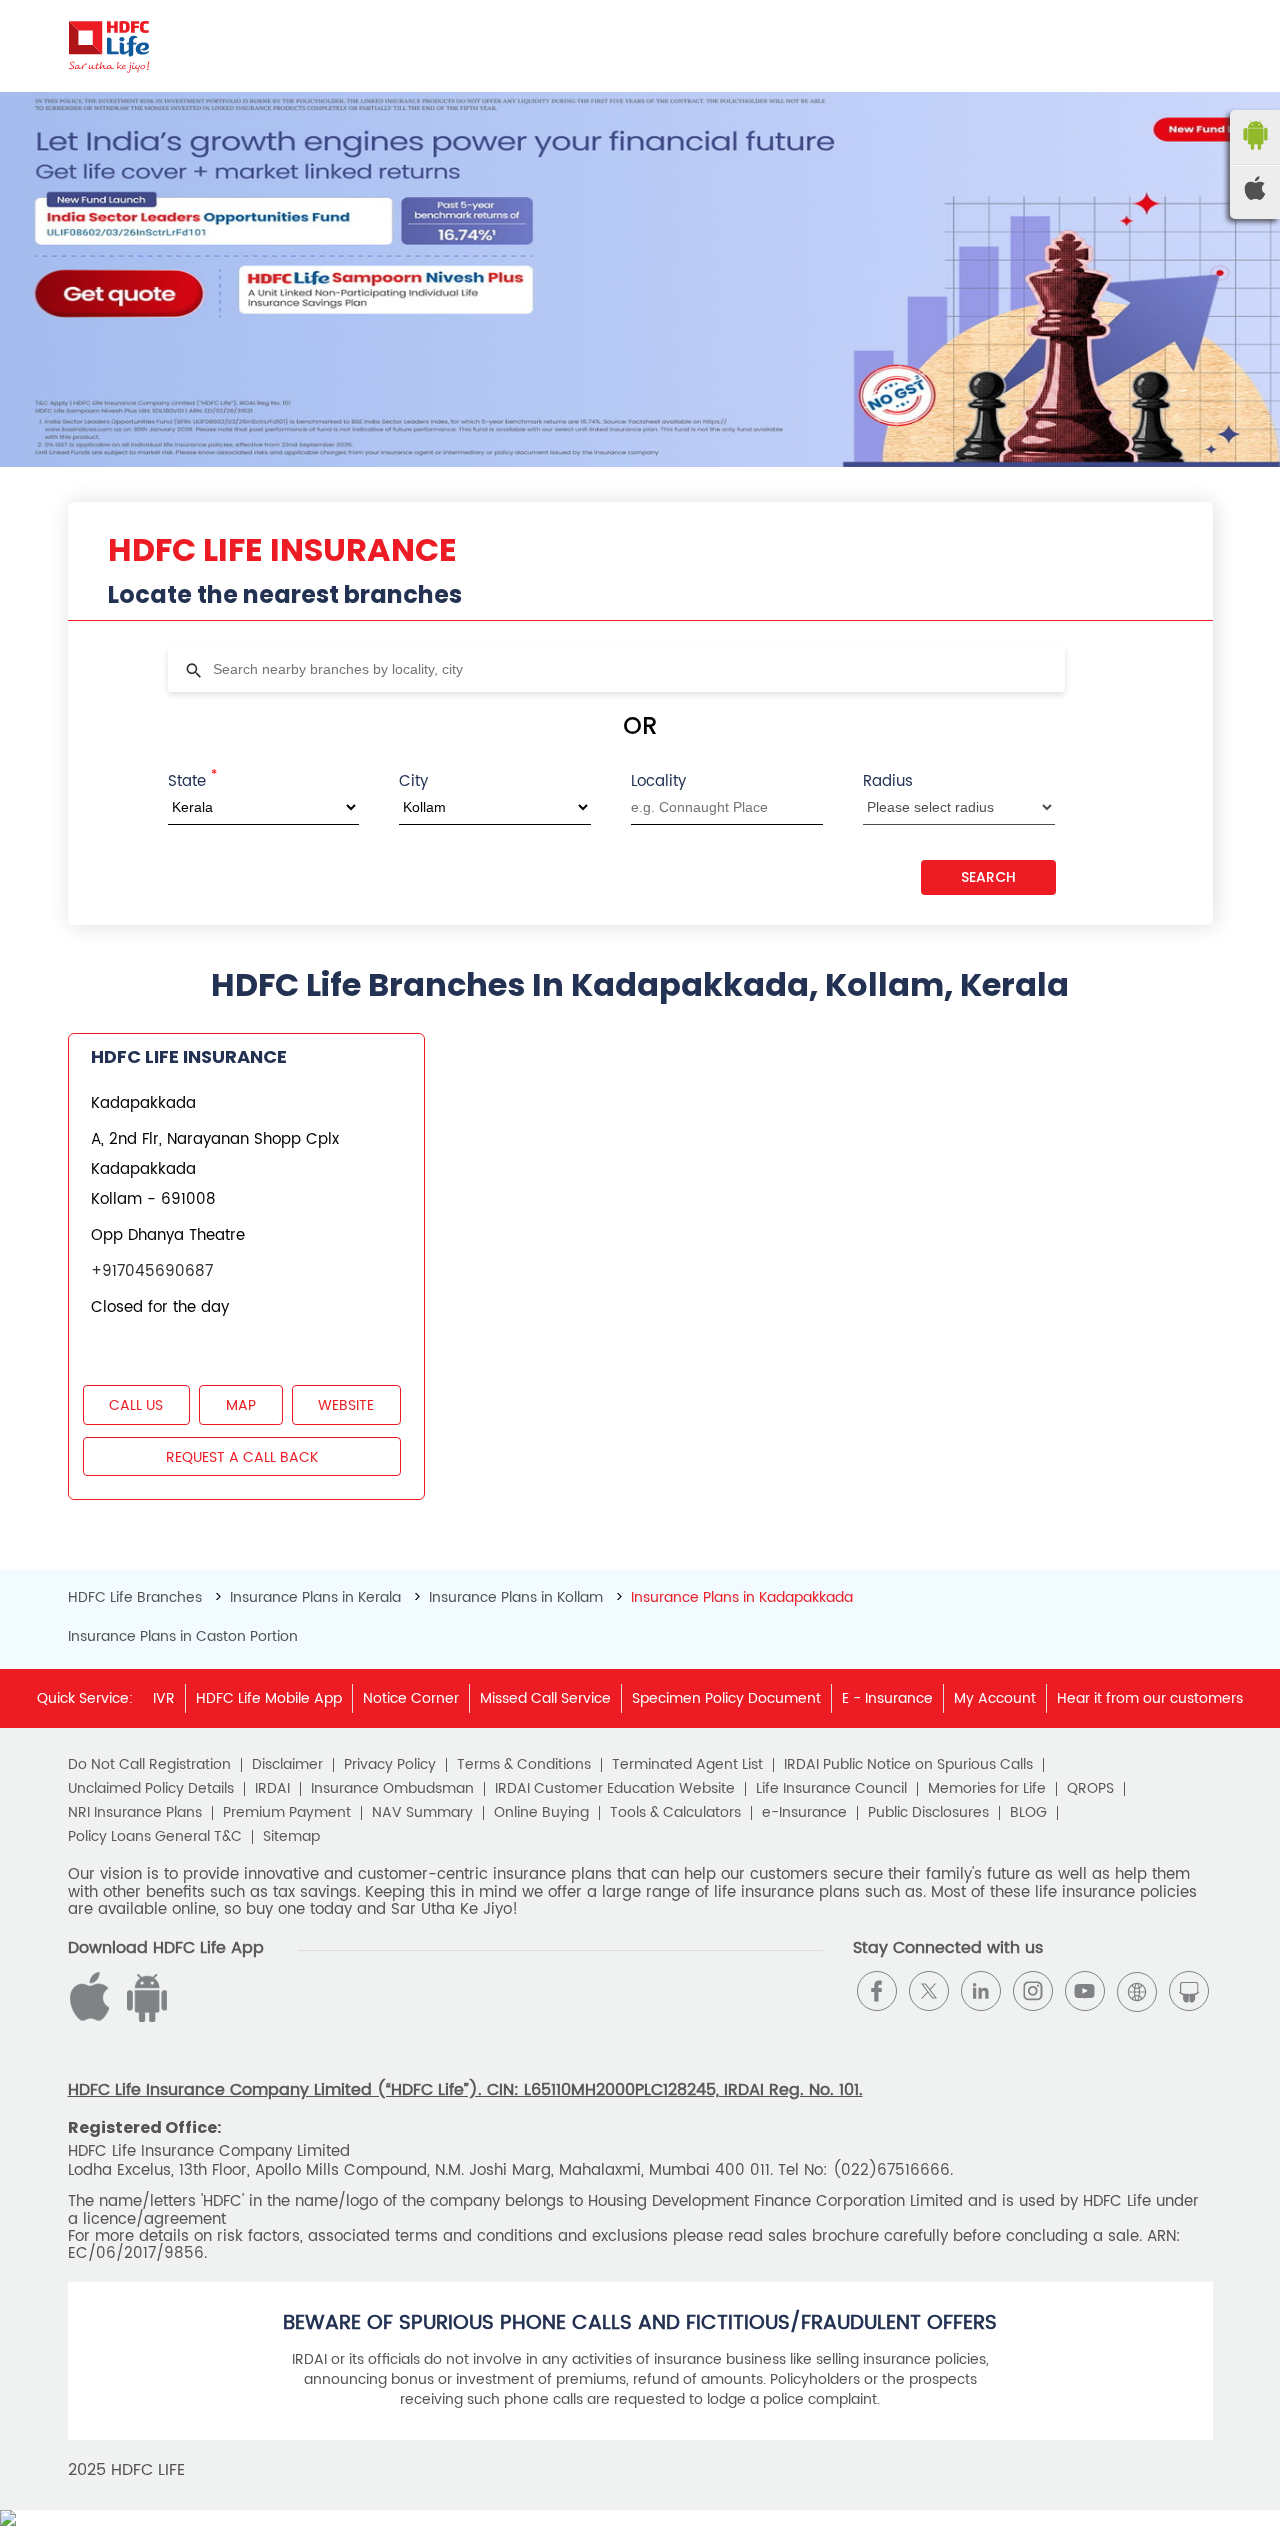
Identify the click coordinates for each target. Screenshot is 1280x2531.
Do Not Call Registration (149, 1765)
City (413, 781)
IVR (164, 1698)
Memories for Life (987, 1789)
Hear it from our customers (1150, 1698)
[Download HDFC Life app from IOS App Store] (144, 2017)
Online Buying (541, 1813)
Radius (888, 781)
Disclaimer (287, 1765)
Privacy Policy (390, 1765)
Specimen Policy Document (726, 1698)
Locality (658, 781)
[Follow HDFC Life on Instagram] (1033, 1991)
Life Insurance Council (831, 1789)
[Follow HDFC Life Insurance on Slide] (1189, 1991)
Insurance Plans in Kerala (315, 1597)
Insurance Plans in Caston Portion (183, 1637)
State (192, 780)
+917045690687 (152, 1271)
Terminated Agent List (687, 1765)
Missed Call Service (545, 1698)
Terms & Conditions (524, 1765)
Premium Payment (287, 1813)
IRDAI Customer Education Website (615, 1789)
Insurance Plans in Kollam (516, 1597)
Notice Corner (411, 1698)
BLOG (1028, 1813)
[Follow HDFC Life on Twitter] (929, 1991)
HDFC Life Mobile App (269, 1698)
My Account (995, 1698)
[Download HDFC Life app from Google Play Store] (93, 2017)
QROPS (1090, 1789)
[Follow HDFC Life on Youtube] (1085, 1991)
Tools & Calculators (675, 1813)
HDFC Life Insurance (189, 1056)
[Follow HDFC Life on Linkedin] (981, 1991)
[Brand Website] (1137, 1991)
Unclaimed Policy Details (151, 1789)
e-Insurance (804, 1813)
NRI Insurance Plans (135, 1813)
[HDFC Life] (109, 46)
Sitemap (291, 1837)
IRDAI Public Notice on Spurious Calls (908, 1765)
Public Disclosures (928, 1813)
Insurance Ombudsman (392, 1789)
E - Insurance (887, 1698)
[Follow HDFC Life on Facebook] (877, 1991)
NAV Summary (422, 1813)
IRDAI (272, 1789)
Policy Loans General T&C (155, 1837)
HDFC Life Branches (137, 1597)
